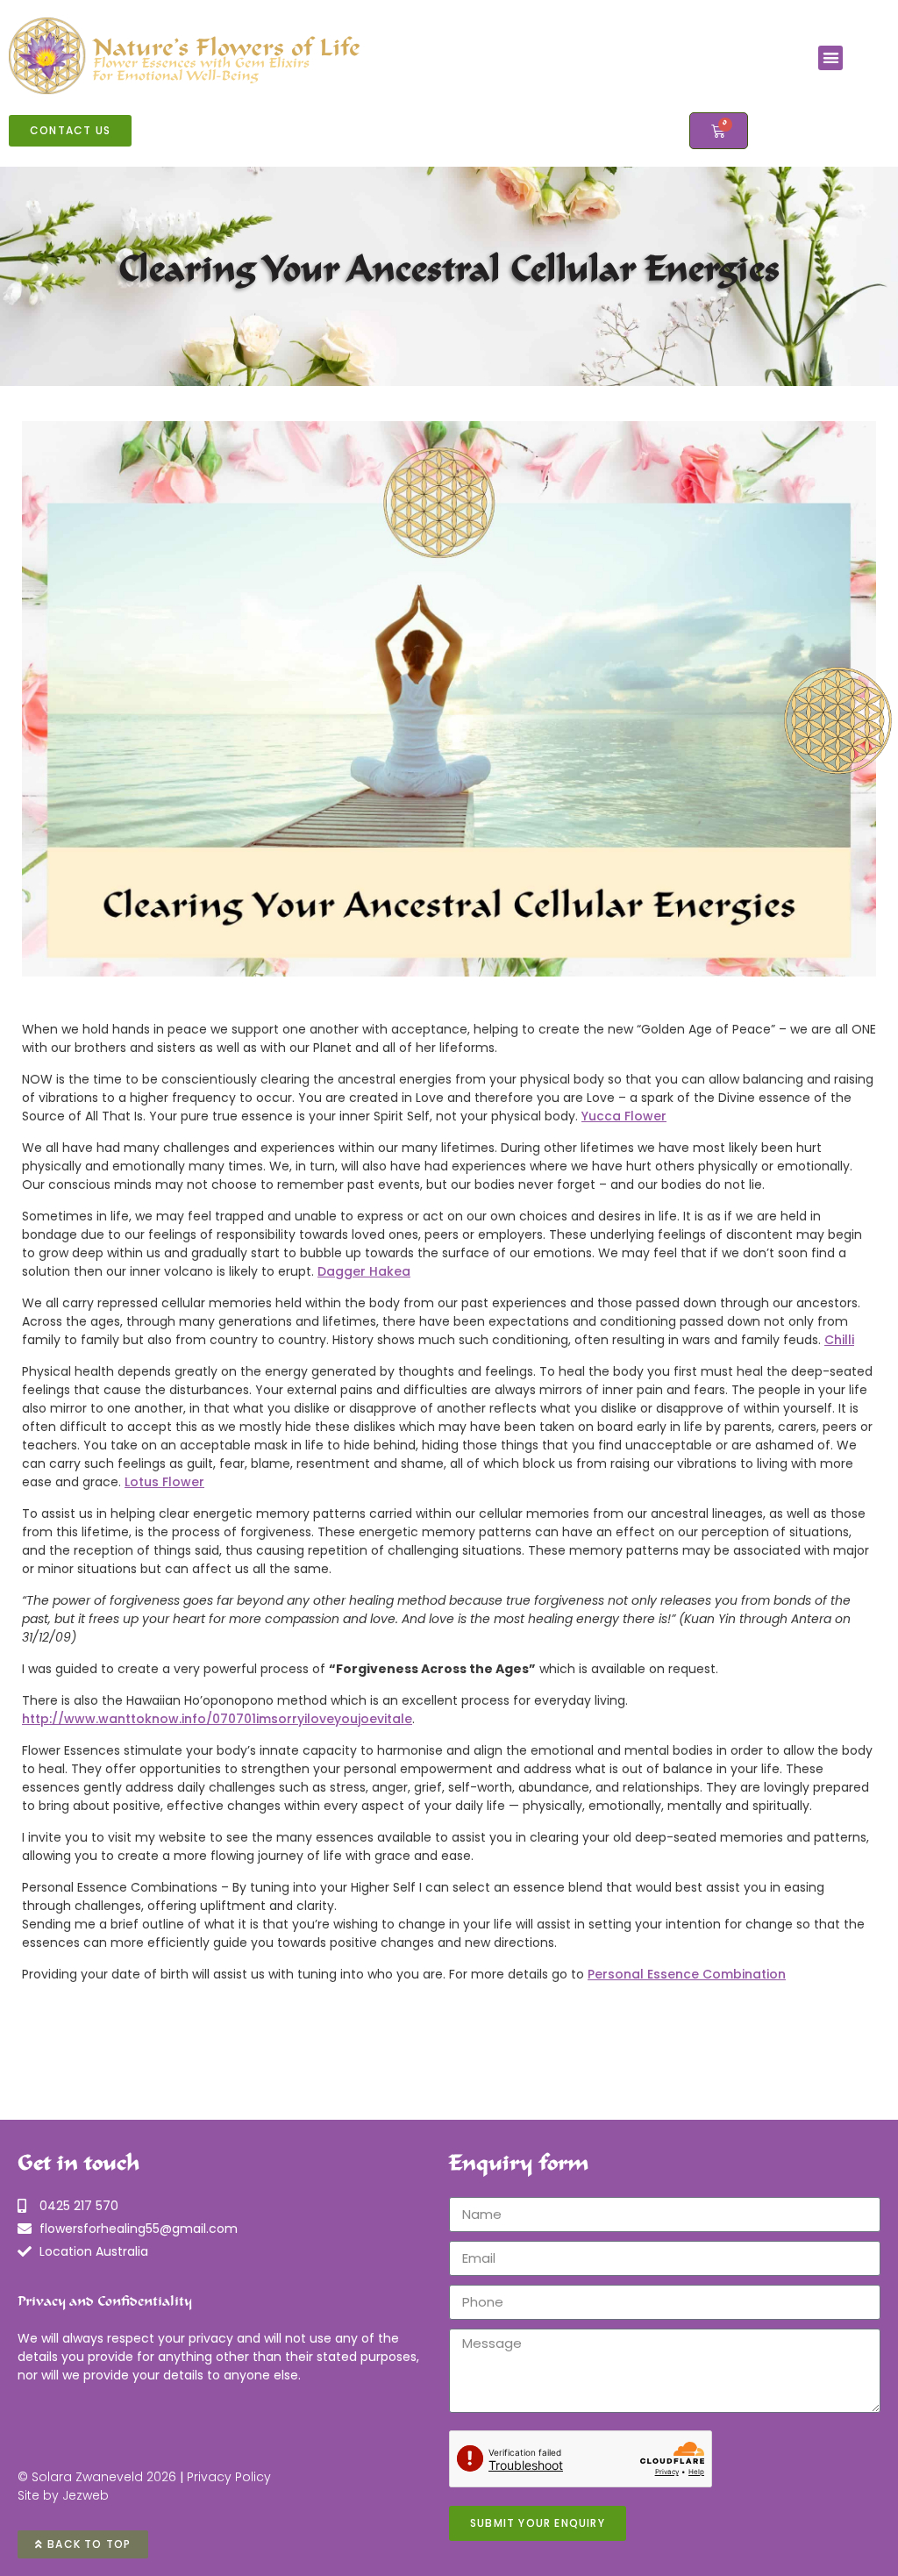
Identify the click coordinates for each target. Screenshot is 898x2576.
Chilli (839, 1340)
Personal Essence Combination (687, 1974)
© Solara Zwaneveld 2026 (97, 2477)
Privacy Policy (229, 2477)
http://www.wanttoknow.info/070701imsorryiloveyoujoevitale (217, 1719)
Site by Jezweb (63, 2495)
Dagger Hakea (364, 1271)
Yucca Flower (624, 1116)
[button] (831, 58)
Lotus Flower (164, 1482)
